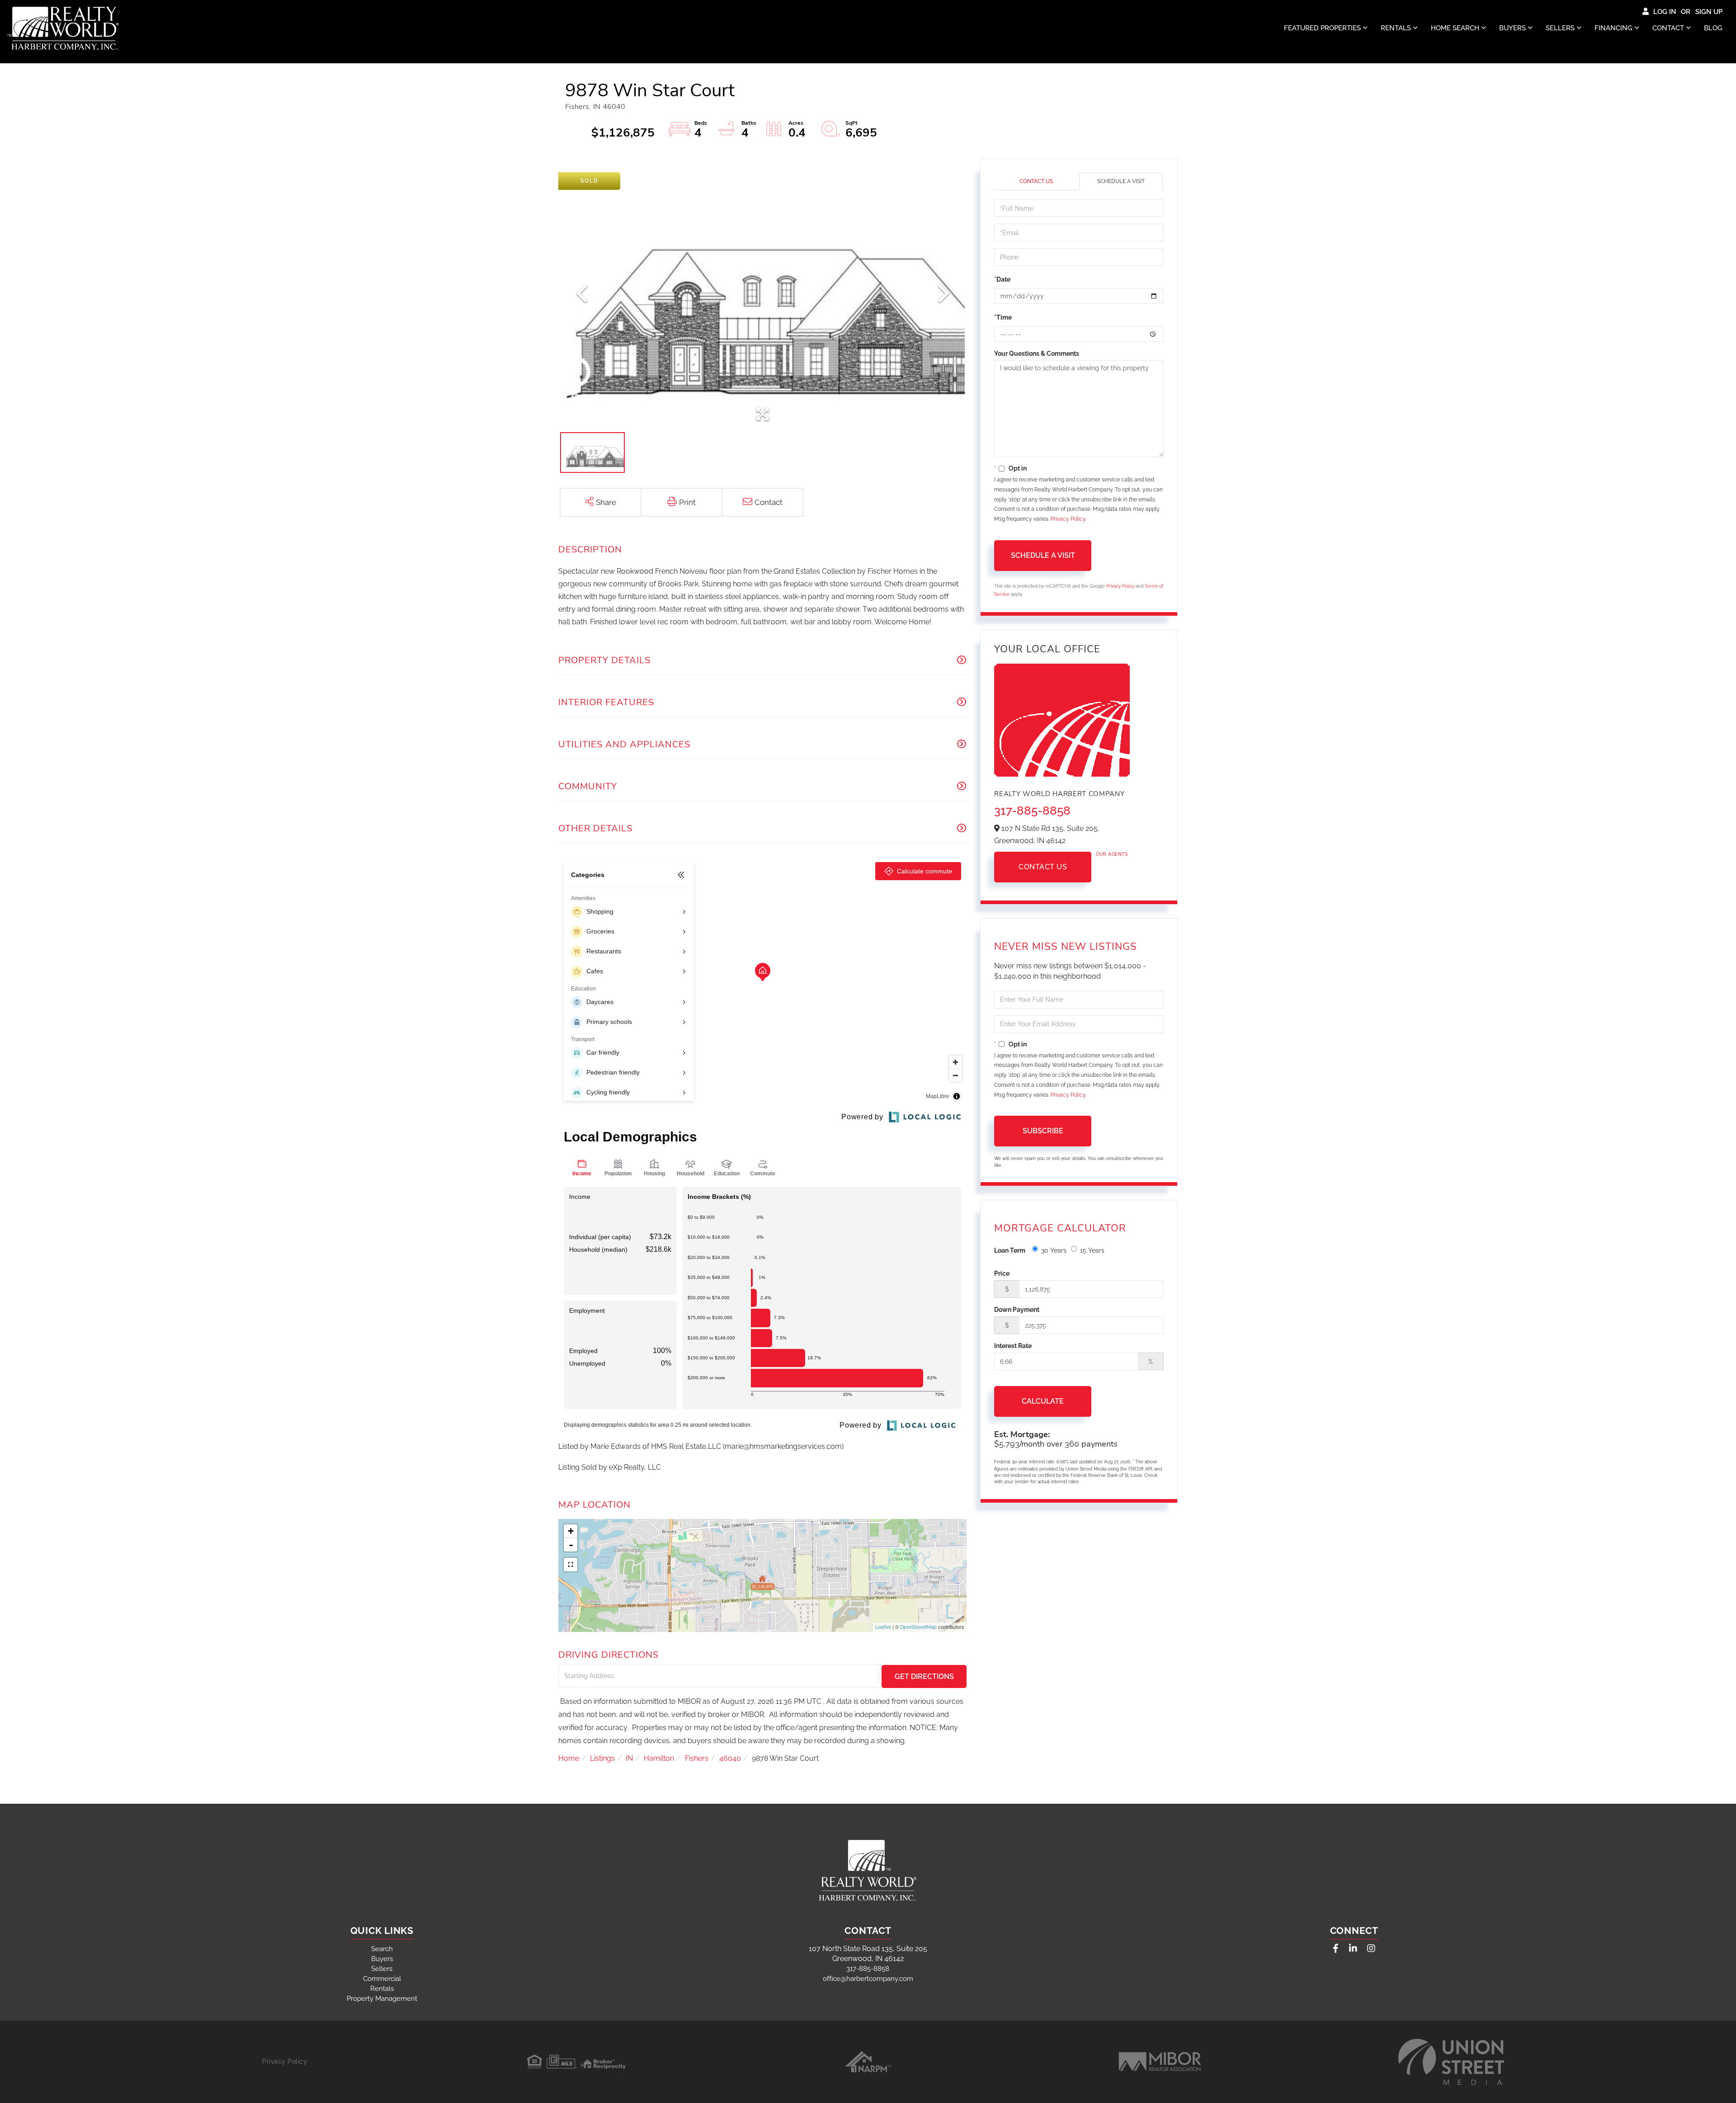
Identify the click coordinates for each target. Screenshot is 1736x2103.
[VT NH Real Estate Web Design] (1451, 2062)
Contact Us (1036, 181)
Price (1002, 1273)
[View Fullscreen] (571, 1565)
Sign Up (1709, 12)
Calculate (1043, 1401)
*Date (1002, 279)
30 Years (1054, 1250)
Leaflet (883, 1627)
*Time (1003, 317)
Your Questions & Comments (1037, 354)
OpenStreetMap (918, 1627)
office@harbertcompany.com (868, 1979)
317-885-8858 (1032, 811)
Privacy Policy (1068, 519)
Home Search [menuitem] (1455, 28)
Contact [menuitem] (1668, 28)
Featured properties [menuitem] (1322, 28)
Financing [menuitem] (1613, 28)
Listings (602, 1758)
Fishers (697, 1758)
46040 (730, 1758)
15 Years (1092, 1250)
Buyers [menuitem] (1512, 28)
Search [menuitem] (382, 1949)
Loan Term (1010, 1250)
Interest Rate (1013, 1346)
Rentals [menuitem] (1396, 28)
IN (629, 1758)
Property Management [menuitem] (382, 1999)
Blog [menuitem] (1713, 28)
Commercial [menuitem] (382, 1979)
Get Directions (924, 1676)
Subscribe (1043, 1131)
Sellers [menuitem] (1560, 28)
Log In (1665, 12)
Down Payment (1017, 1310)
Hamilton (659, 1758)
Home (569, 1758)
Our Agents (1112, 854)
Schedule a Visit (1121, 181)
